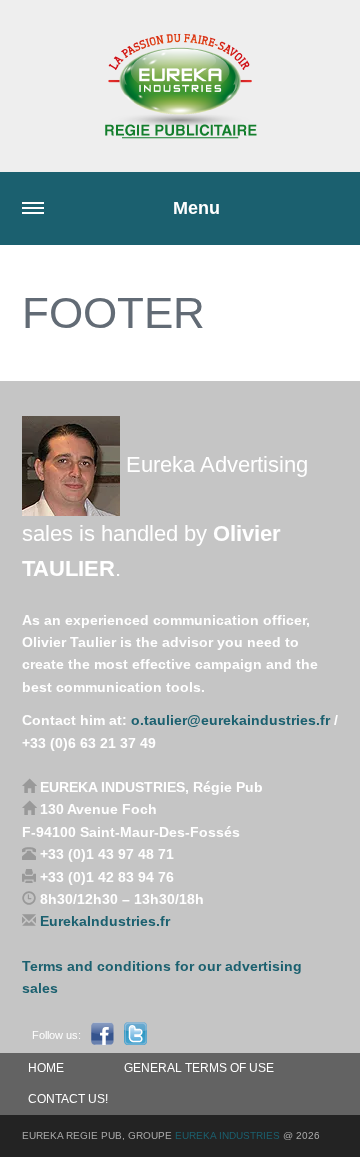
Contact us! (68, 1099)
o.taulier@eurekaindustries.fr (230, 720)
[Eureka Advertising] (180, 86)
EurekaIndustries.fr (105, 921)
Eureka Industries (227, 1135)
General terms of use (199, 1068)
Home (46, 1068)
